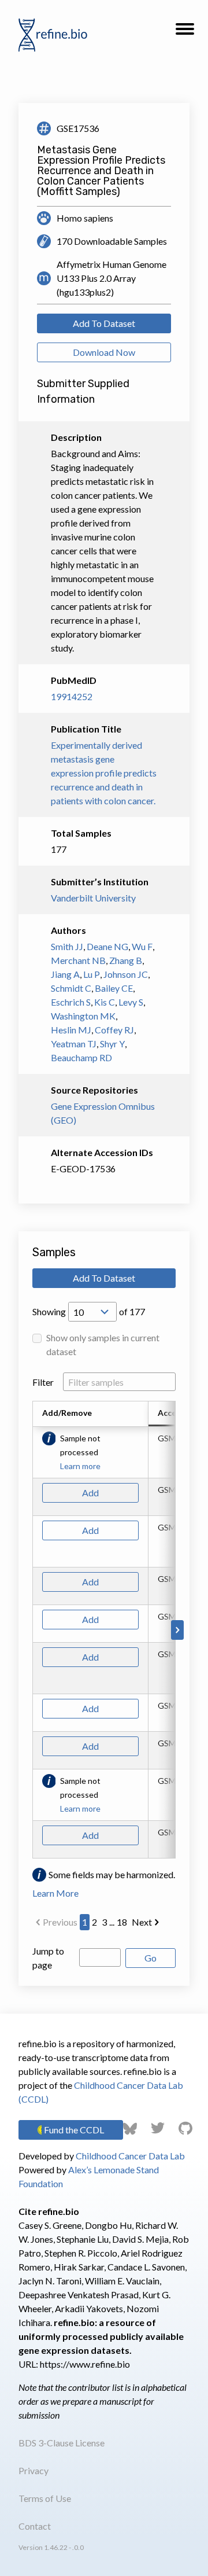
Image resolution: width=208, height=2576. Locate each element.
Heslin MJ (71, 1030)
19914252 (72, 696)
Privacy (34, 2470)
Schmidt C (71, 988)
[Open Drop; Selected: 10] (92, 1312)
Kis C (105, 1002)
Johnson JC (126, 974)
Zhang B (126, 960)
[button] (185, 32)
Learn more (80, 1466)
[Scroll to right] (177, 1630)
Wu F (142, 946)
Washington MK (83, 1016)
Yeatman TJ (74, 1044)
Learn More (55, 1893)
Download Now (104, 352)
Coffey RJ (114, 1030)
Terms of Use (45, 2498)
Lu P (92, 974)
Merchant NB (78, 960)
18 (122, 1922)
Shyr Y (112, 1044)
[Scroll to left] (31, 1630)
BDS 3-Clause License (62, 2443)
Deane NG (107, 946)
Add (90, 1493)
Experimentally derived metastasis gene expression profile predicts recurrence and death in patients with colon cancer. (104, 773)
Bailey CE (114, 988)
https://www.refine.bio (85, 2364)
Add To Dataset (104, 323)
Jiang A (65, 974)
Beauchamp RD (81, 1057)
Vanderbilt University (93, 898)
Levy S (131, 1002)
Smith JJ (67, 946)
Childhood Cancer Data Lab (130, 2156)
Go (151, 1958)
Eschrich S (71, 1002)
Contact (35, 2526)
